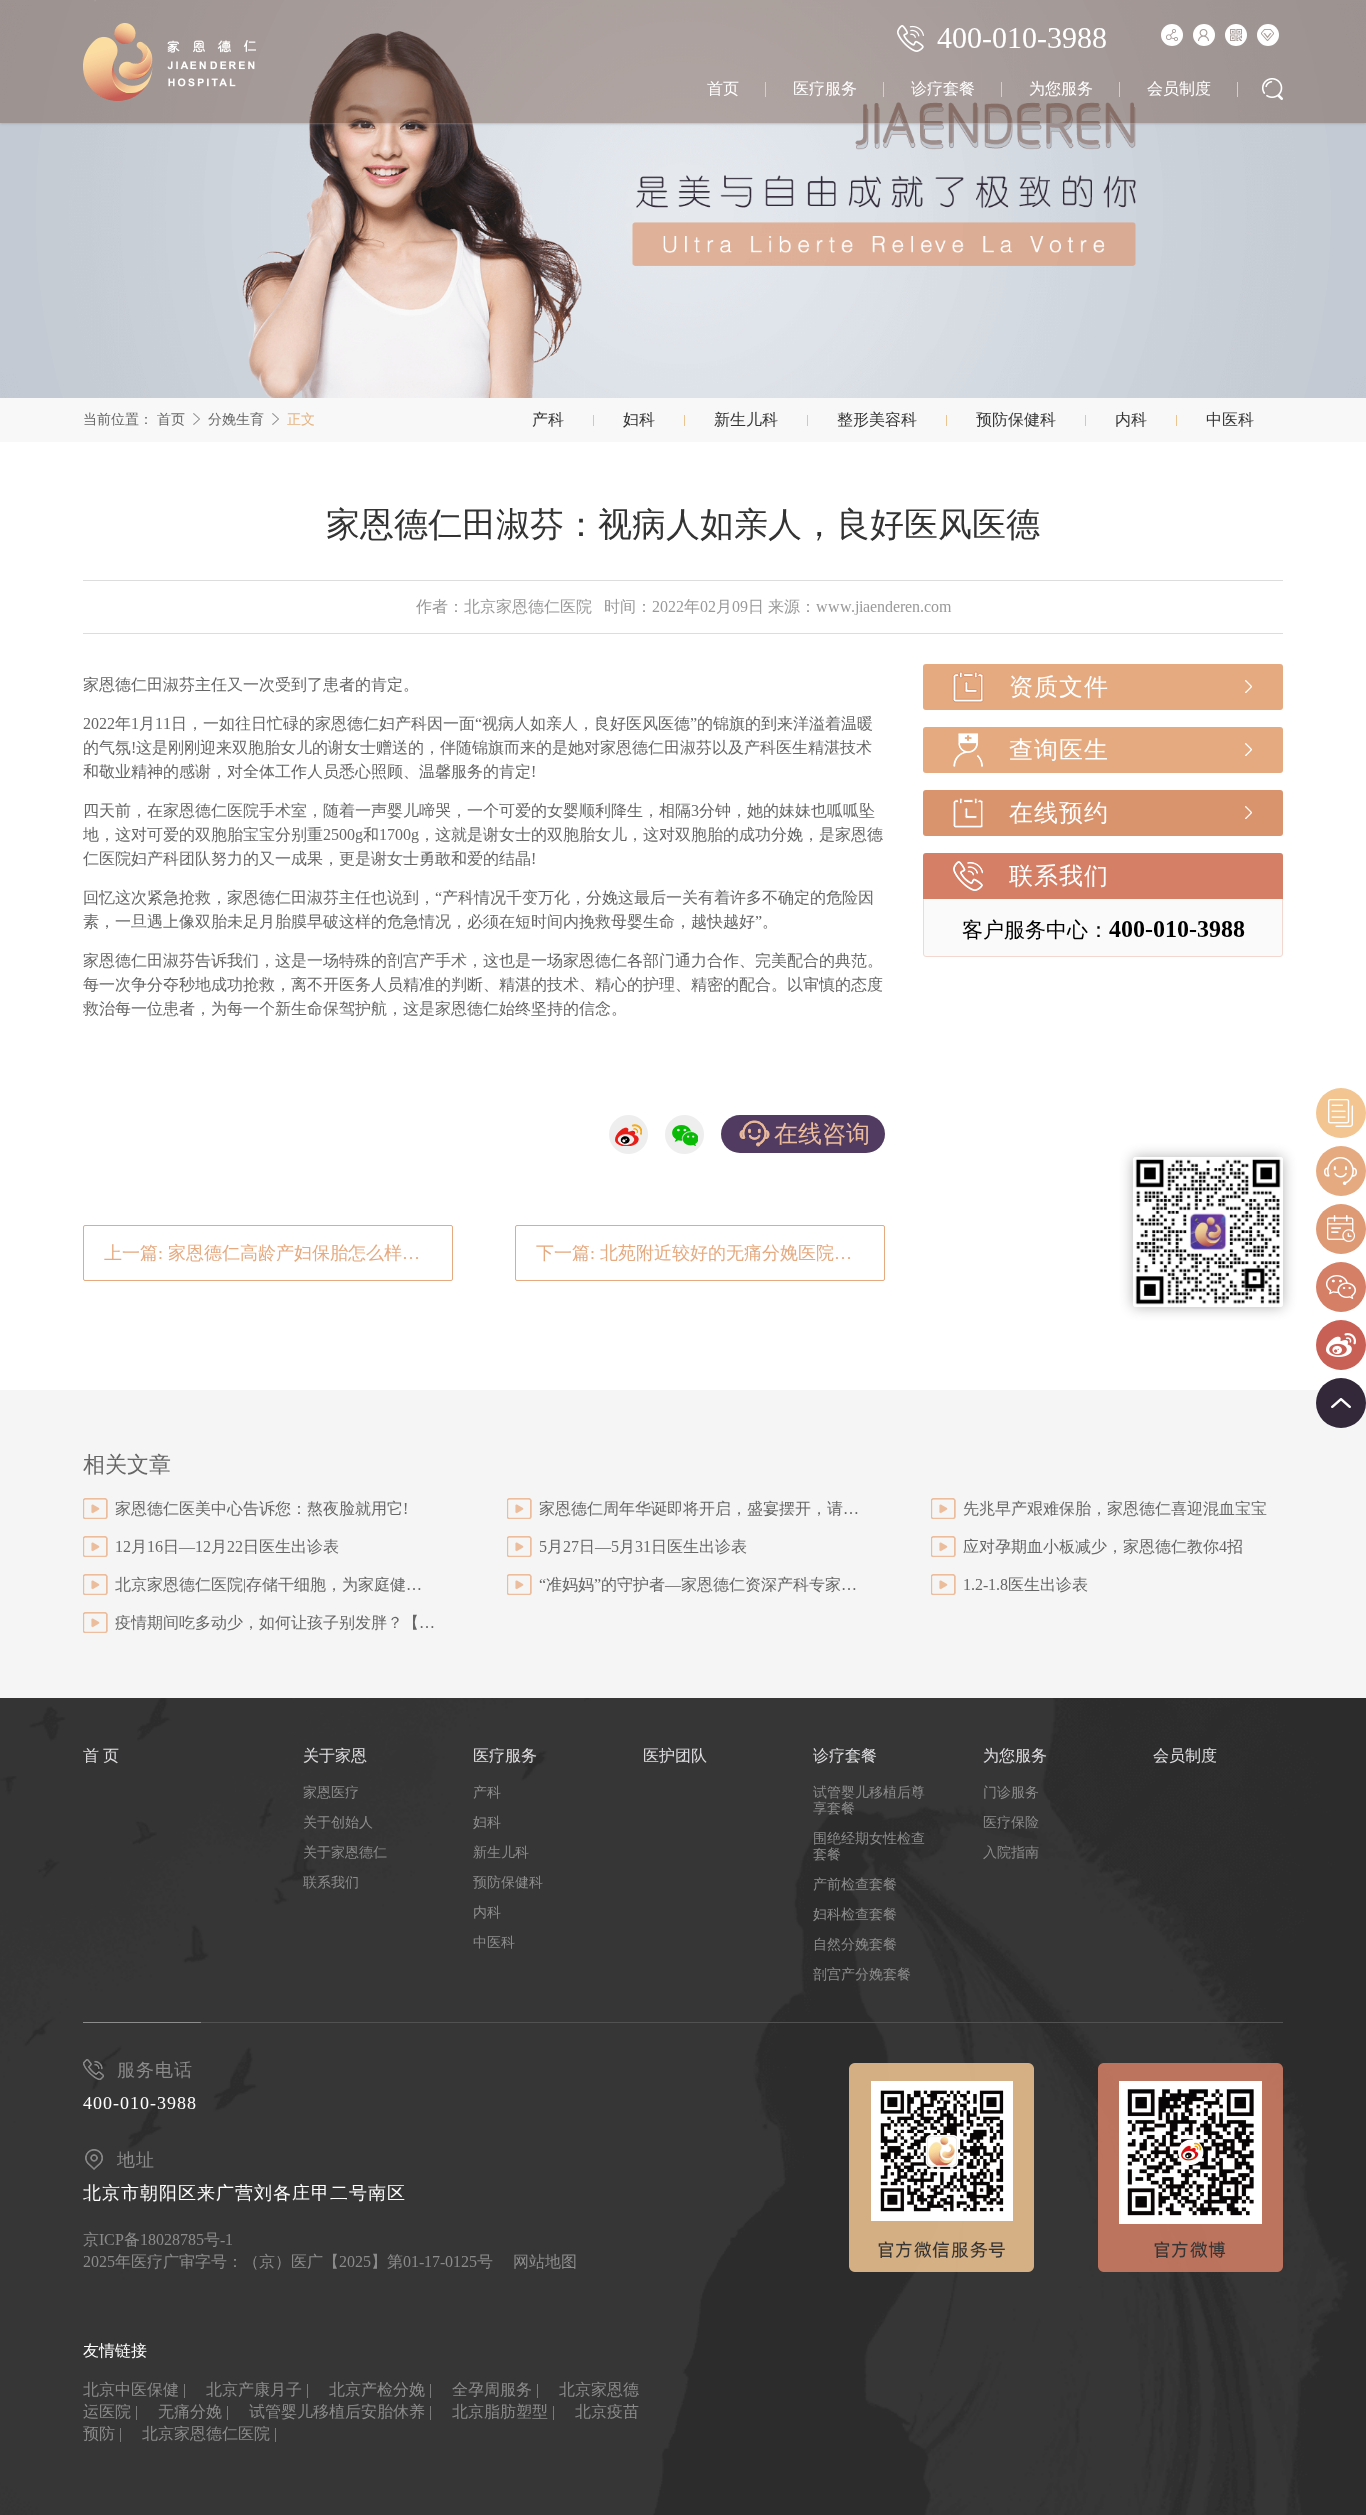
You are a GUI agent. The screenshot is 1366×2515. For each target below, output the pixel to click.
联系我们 (1059, 876)
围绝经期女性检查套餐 (869, 1846)
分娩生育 (236, 419)
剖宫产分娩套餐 (862, 1974)
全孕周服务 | (495, 2389)
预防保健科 (1016, 419)
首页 (723, 88)
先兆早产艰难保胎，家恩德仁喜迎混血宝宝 (1115, 1508)
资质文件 (1059, 687)
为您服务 (1061, 88)
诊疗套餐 (943, 88)
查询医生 (1059, 750)
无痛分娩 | (193, 2411)
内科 (1131, 419)
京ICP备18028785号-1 (158, 2239)
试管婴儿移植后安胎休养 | (340, 2411)
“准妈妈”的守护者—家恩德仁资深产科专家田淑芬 (699, 1584)
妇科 (639, 419)
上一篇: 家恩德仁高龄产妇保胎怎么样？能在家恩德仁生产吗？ (278, 1253)
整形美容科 (877, 419)
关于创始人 (338, 1822)
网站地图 (545, 2261)
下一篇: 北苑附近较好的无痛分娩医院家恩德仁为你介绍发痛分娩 (710, 1253)
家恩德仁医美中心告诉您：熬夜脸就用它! (261, 1508)
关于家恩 (335, 1755)
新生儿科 (746, 419)
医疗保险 (1011, 1822)
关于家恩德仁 (345, 1852)
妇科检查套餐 (855, 1914)
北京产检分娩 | (380, 2389)
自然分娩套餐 (855, 1944)
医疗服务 (825, 88)
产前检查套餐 (855, 1884)
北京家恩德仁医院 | (209, 2433)
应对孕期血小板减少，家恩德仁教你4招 (1103, 1546)
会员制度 (1179, 88)
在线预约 (1059, 813)
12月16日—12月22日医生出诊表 (227, 1546)
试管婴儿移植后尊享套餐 (869, 1800)
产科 (548, 419)
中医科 (1230, 419)
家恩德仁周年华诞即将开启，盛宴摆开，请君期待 (699, 1508)
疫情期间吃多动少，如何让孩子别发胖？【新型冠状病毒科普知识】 (275, 1622)
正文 (301, 419)
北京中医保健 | (134, 2389)
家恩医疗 (331, 1792)
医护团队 (675, 1755)
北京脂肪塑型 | (503, 2411)
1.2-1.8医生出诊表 (1025, 1584)
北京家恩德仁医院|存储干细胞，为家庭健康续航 (275, 1584)
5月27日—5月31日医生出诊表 (643, 1546)
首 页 (101, 1755)
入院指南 (1011, 1852)
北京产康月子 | (257, 2389)
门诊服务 (1011, 1792)
